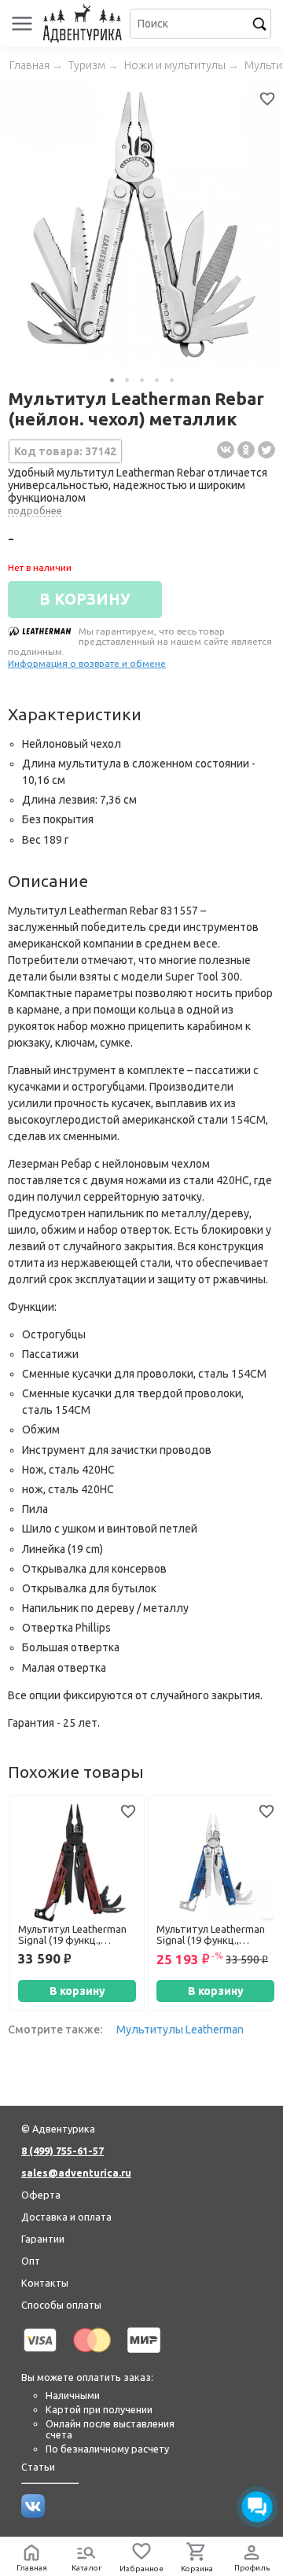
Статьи (38, 2467)
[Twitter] (266, 450)
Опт (31, 2261)
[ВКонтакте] (226, 450)
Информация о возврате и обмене (87, 663)
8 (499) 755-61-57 (62, 2151)
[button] (112, 380)
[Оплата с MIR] (144, 2355)
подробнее (35, 510)
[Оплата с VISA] (40, 2355)
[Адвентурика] (85, 24)
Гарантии (43, 2239)
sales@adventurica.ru (76, 2173)
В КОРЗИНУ (85, 599)
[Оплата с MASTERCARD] (92, 2355)
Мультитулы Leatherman (180, 2030)
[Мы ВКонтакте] (33, 2514)
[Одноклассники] (246, 450)
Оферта (41, 2195)
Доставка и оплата (66, 2217)
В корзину (77, 1991)
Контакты (45, 2283)
